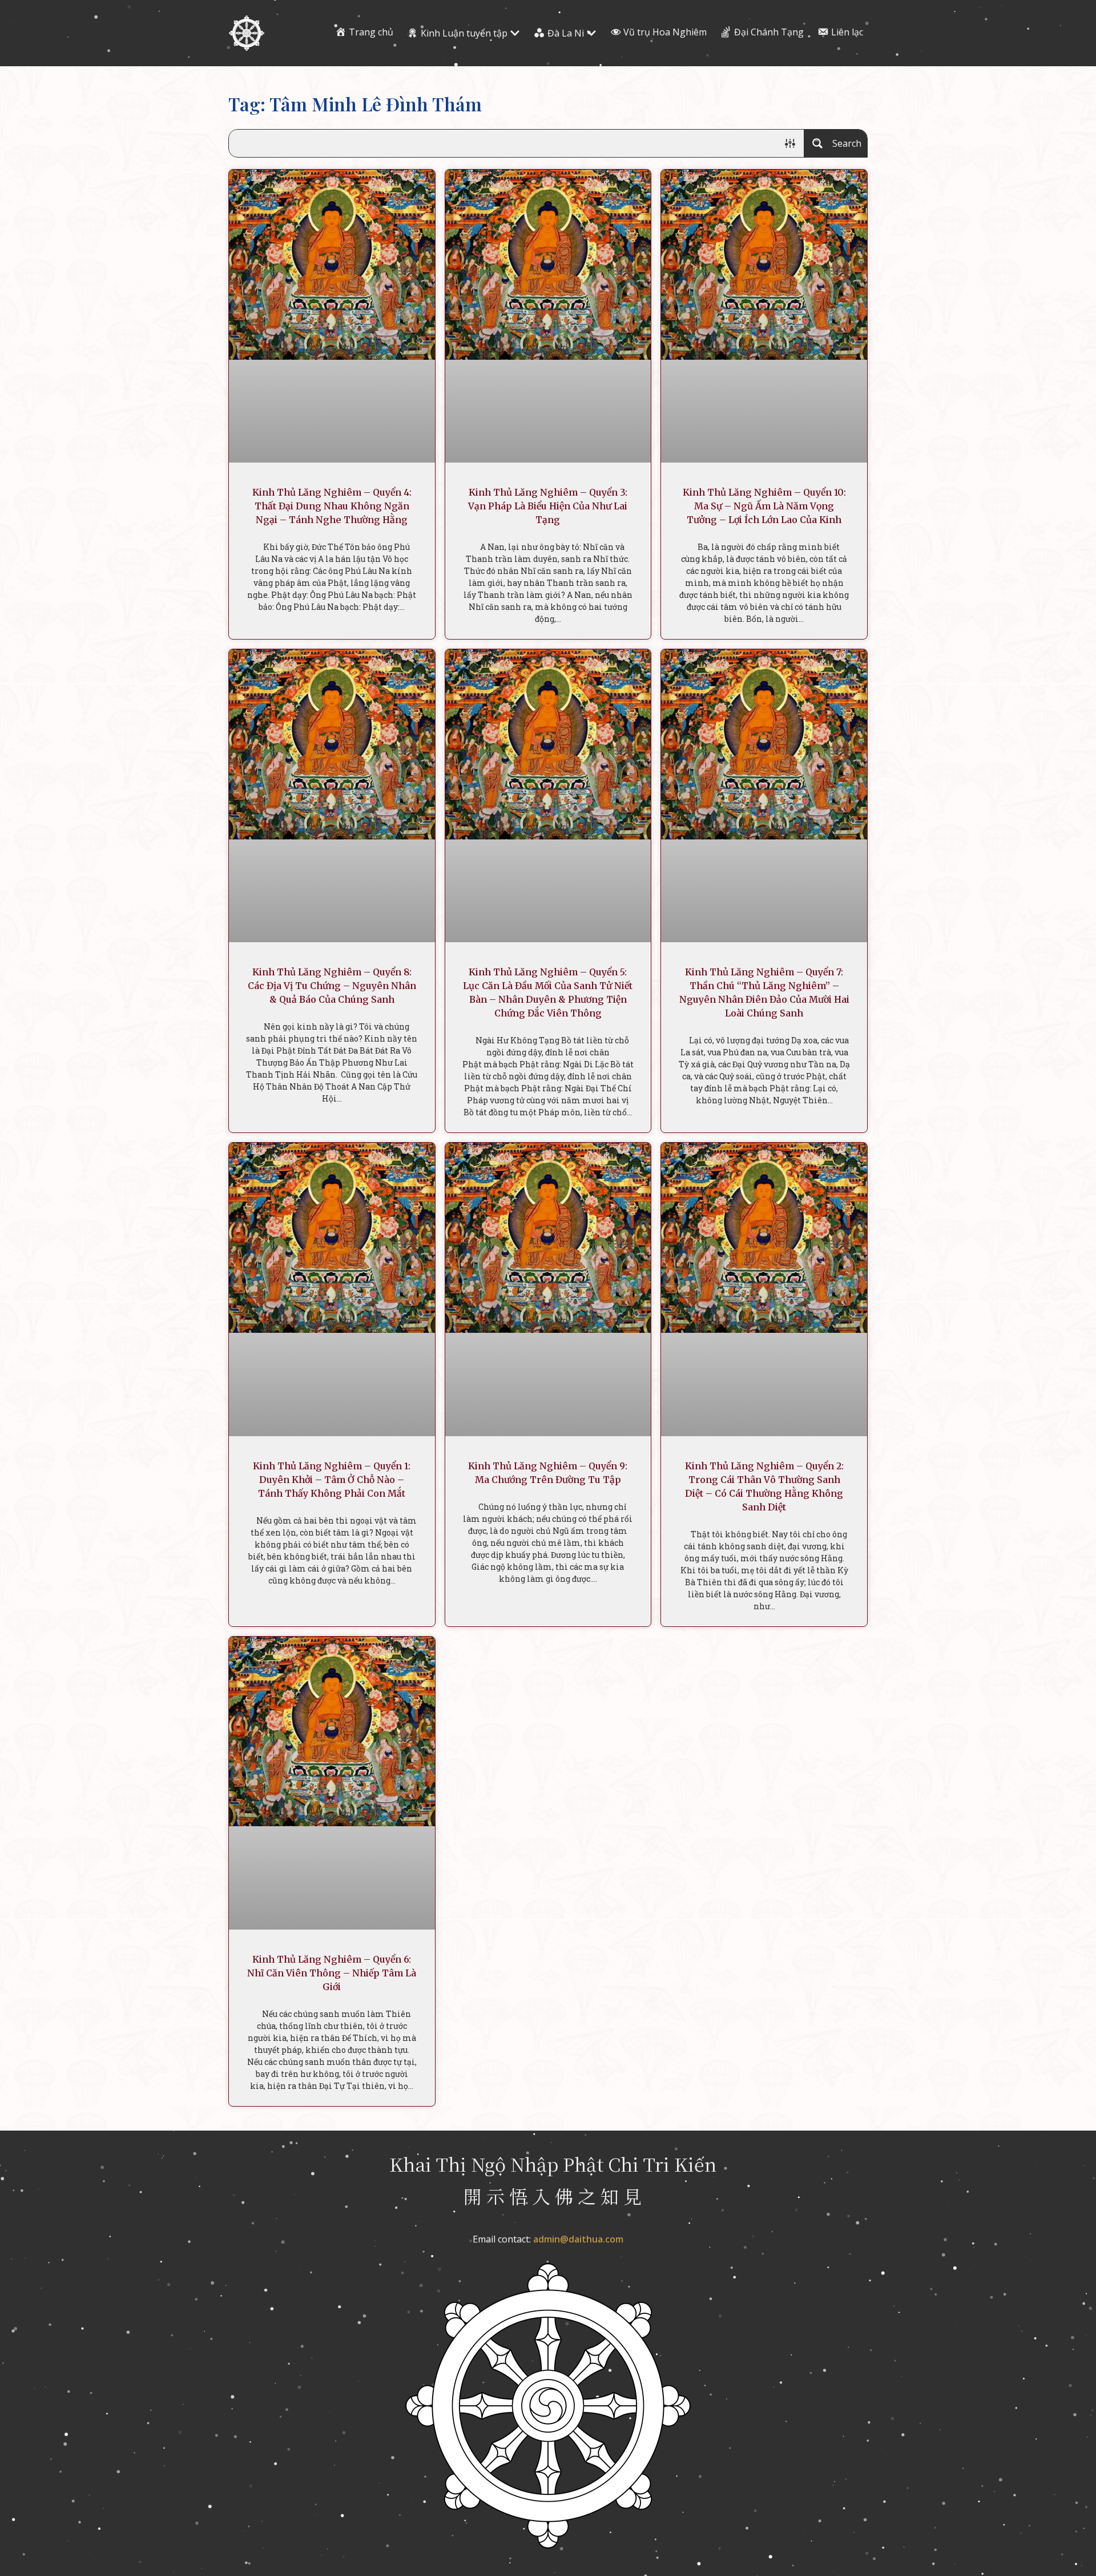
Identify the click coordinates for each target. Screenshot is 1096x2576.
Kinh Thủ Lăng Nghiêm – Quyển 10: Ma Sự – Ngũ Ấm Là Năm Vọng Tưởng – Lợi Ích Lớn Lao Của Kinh (764, 506)
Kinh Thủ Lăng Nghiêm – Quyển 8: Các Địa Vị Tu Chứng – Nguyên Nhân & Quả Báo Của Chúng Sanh (332, 986)
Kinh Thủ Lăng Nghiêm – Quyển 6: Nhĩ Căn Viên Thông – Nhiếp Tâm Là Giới (332, 1973)
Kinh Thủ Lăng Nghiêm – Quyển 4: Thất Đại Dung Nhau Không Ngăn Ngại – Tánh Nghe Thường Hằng (332, 506)
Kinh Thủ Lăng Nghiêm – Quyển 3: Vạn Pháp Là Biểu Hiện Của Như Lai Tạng (548, 506)
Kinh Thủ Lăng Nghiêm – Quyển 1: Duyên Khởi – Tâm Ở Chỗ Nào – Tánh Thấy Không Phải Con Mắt (332, 1480)
